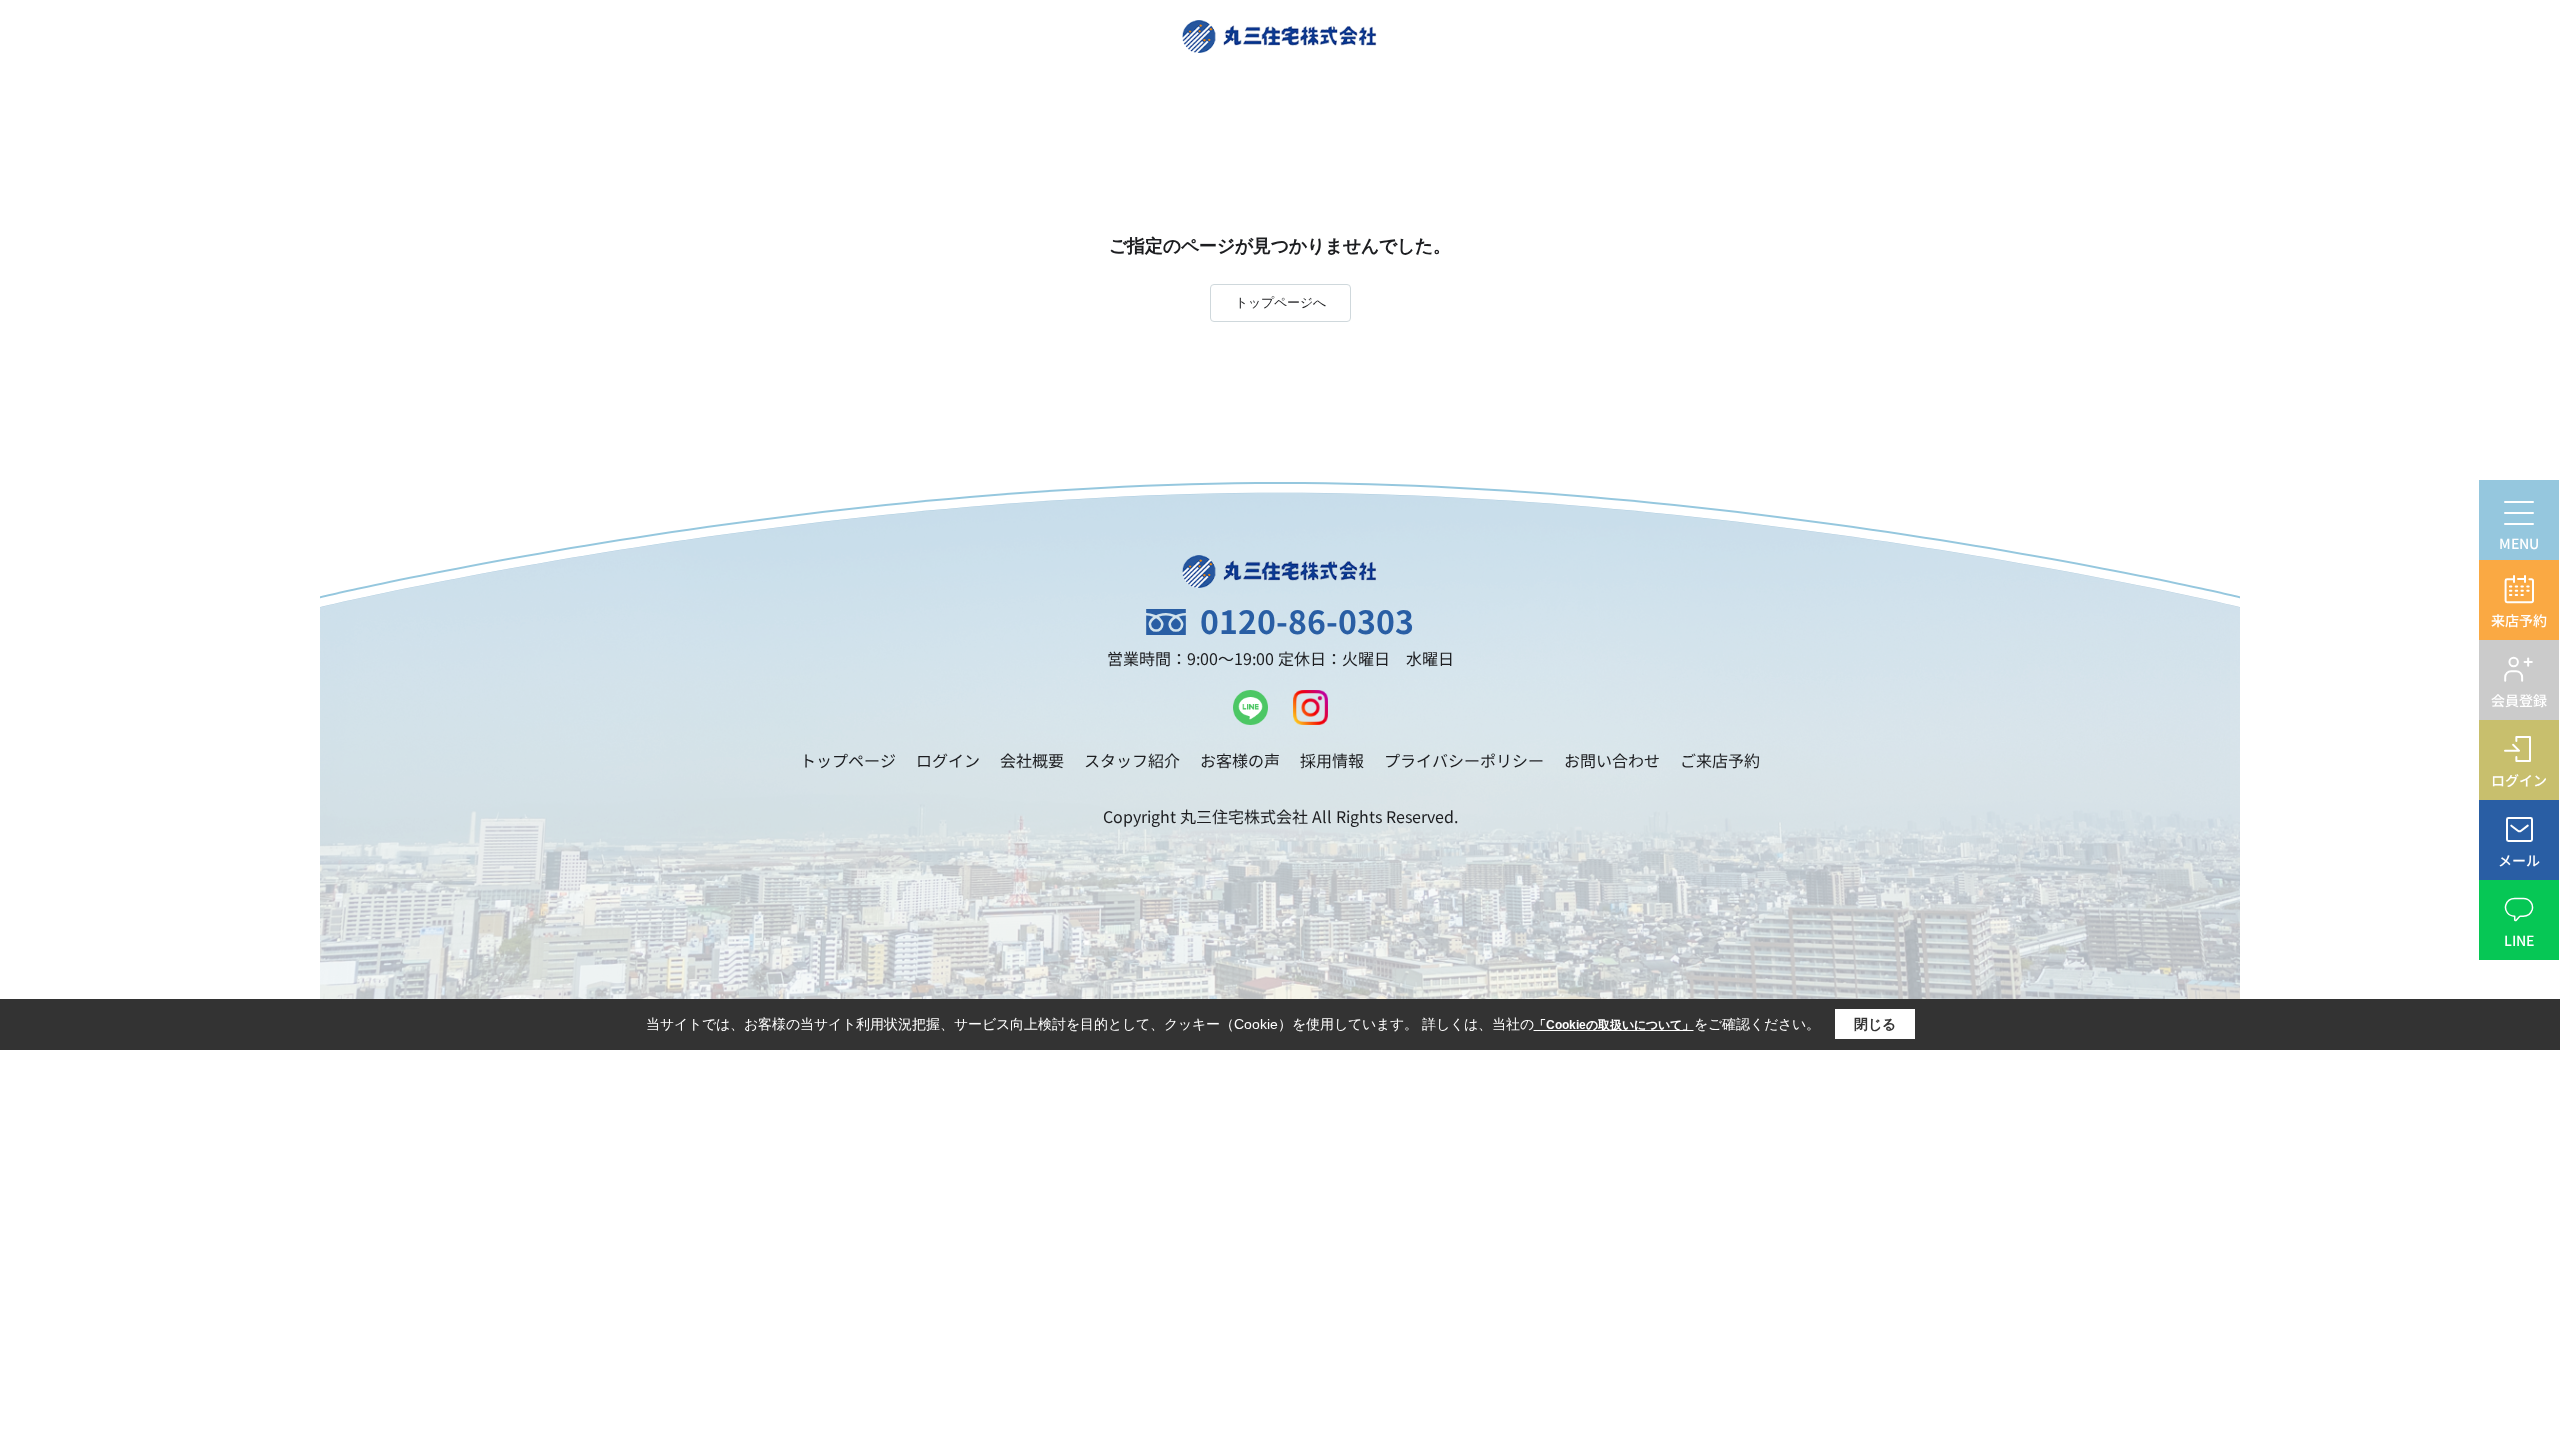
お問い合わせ (1612, 760)
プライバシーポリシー (1464, 760)
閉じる (1875, 1024)
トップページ (848, 760)
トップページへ (1280, 302)
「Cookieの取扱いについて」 (1614, 1025)
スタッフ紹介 (1132, 760)
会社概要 (1032, 760)
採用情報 (1332, 760)
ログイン (948, 760)
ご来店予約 (1720, 760)
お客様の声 (1240, 760)
